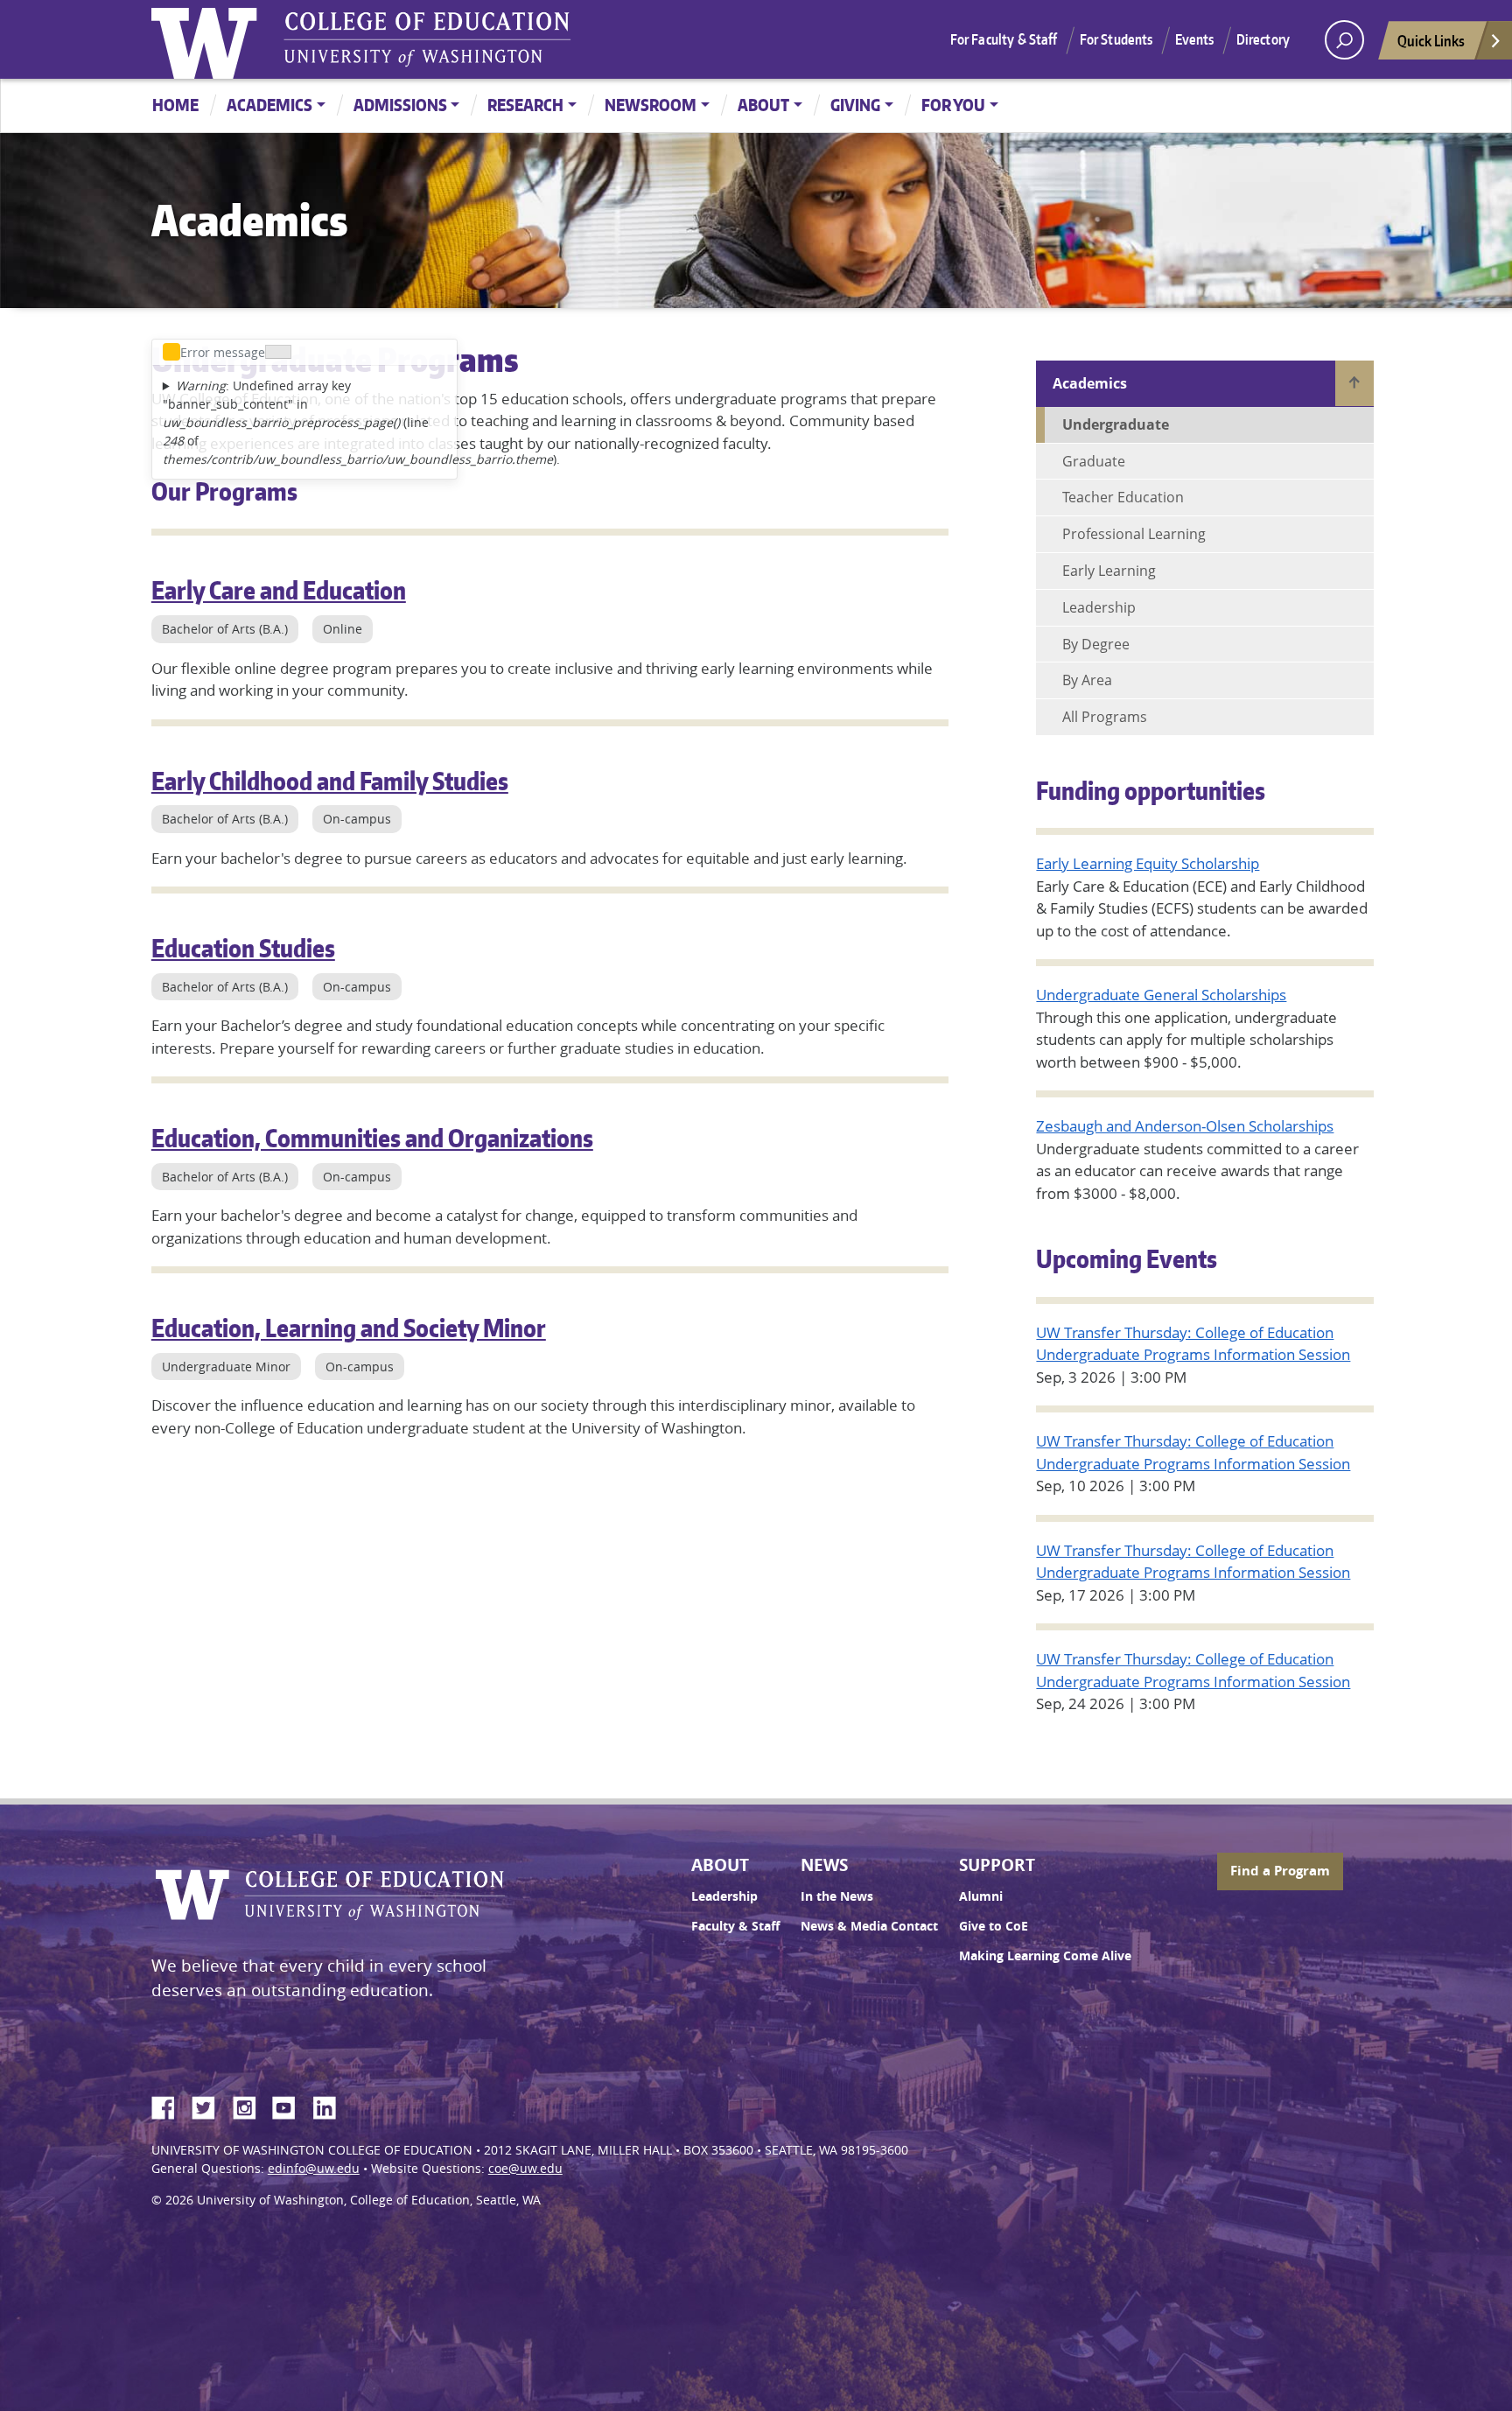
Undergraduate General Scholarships (1161, 995)
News (824, 1865)
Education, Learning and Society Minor (349, 1328)
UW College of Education (427, 39)
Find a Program (1280, 1871)
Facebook (170, 2105)
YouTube (290, 2105)
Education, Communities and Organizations (372, 1138)
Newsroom (651, 105)
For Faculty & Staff (1004, 39)
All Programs (1105, 717)
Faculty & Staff (735, 1926)
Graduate (1094, 461)
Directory (1263, 39)
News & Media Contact (869, 1926)
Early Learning (1109, 571)
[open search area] (1344, 40)
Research (525, 105)
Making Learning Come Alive (1045, 1956)
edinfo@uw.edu (314, 2169)
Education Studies (243, 948)
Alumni (981, 1896)
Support (997, 1865)
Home (175, 105)
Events (1195, 39)
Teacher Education (1123, 497)
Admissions (400, 105)
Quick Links (1431, 40)
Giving (855, 105)
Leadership (1099, 607)
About (763, 105)
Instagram (250, 2105)
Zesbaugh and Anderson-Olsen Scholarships (1185, 1126)
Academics (269, 105)
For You (953, 105)
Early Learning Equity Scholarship (1148, 863)
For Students (1116, 39)
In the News (837, 1896)
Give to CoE (994, 1926)
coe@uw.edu (525, 2169)
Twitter (210, 2105)
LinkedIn (331, 2105)
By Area (1087, 680)
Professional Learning (1134, 534)
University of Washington (208, 39)
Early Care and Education (279, 590)
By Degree (1096, 644)
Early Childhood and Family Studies (330, 781)
